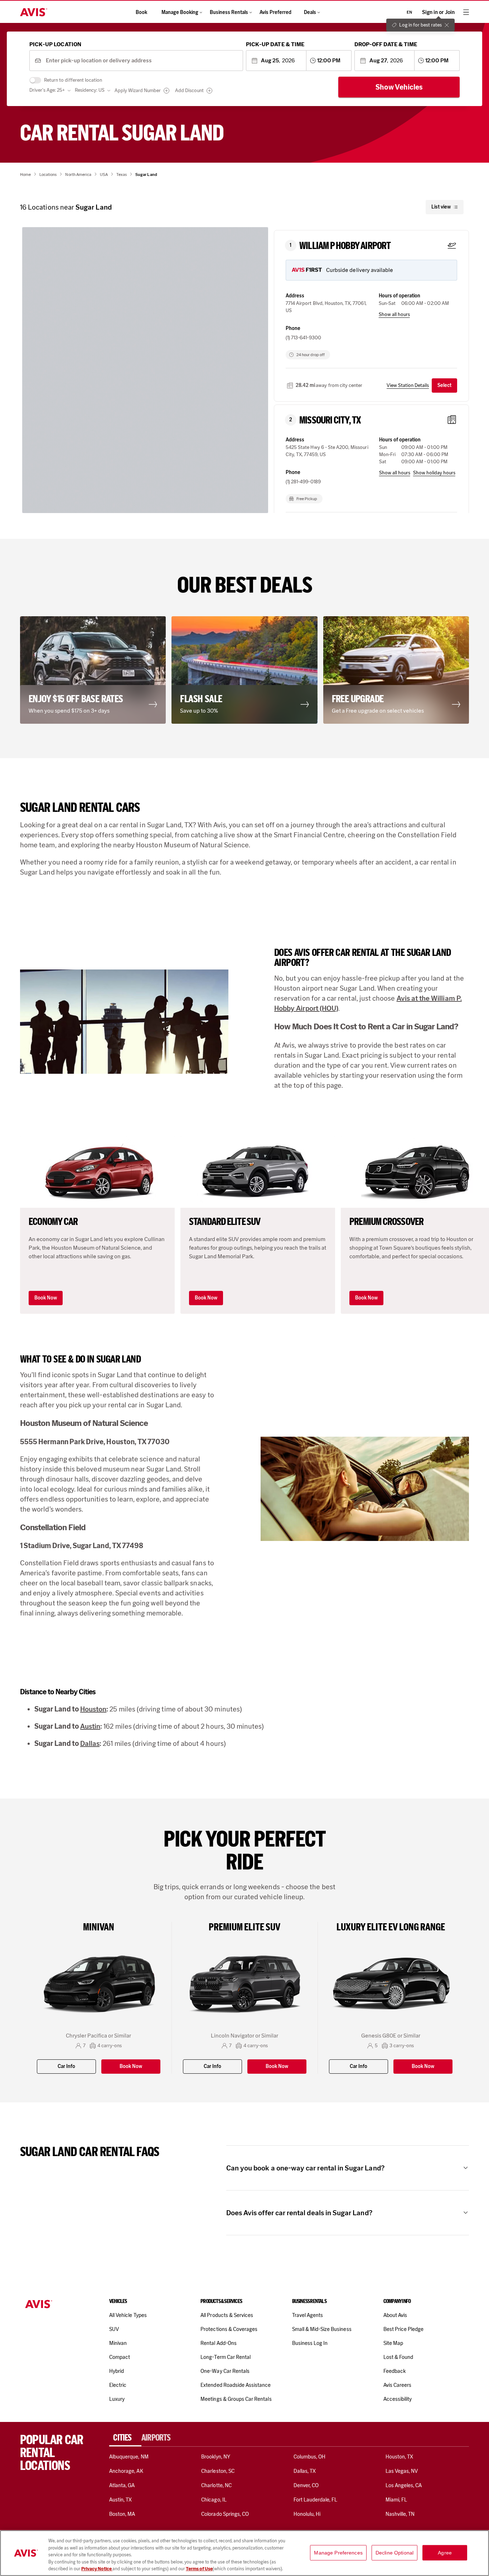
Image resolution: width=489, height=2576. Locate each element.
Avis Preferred (275, 12)
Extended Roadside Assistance (236, 2385)
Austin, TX (120, 2500)
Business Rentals (229, 12)
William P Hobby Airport (345, 246)
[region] (245, 2553)
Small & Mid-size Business (322, 2329)
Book (141, 12)
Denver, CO (306, 2485)
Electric (118, 2385)
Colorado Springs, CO (225, 2514)
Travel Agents (308, 2315)
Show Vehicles (399, 87)
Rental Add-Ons (219, 2343)
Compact (120, 2357)
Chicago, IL (214, 2500)
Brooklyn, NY (216, 2457)
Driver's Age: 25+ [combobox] (47, 90)
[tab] (125, 2438)
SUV (114, 2329)
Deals (310, 12)
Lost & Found (398, 2357)
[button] (187, 353)
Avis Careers (398, 2385)
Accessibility (398, 2399)
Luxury (117, 2399)
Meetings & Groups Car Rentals (236, 2399)
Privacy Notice (97, 2569)
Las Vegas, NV (402, 2471)
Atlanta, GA (122, 2485)
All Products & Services (227, 2315)
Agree (445, 2553)
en (409, 12)
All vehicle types (128, 2315)
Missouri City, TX (330, 420)
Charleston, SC (218, 2471)
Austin (90, 1726)
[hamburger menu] (466, 12)
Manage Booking (180, 12)
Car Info (66, 2066)
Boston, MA (122, 2514)
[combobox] (142, 61)
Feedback (394, 2371)
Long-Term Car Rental (226, 2357)
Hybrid (117, 2371)
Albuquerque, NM (129, 2457)
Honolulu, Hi (307, 2514)
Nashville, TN (400, 2514)
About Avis (395, 2315)
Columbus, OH (310, 2457)
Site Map (393, 2343)
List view (441, 207)
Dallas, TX (305, 2471)
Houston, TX (400, 2457)
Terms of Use (199, 2569)
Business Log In (310, 2343)
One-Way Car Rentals (225, 2371)
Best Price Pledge (404, 2329)
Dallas (90, 1743)
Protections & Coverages (229, 2329)
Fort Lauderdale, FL (316, 2500)
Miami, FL (396, 2500)
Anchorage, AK (126, 2471)
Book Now (46, 1298)
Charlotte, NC (216, 2485)
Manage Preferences (338, 2553)
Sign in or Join (438, 12)
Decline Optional (394, 2553)
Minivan (118, 2343)
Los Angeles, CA (404, 2485)
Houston (93, 1709)
